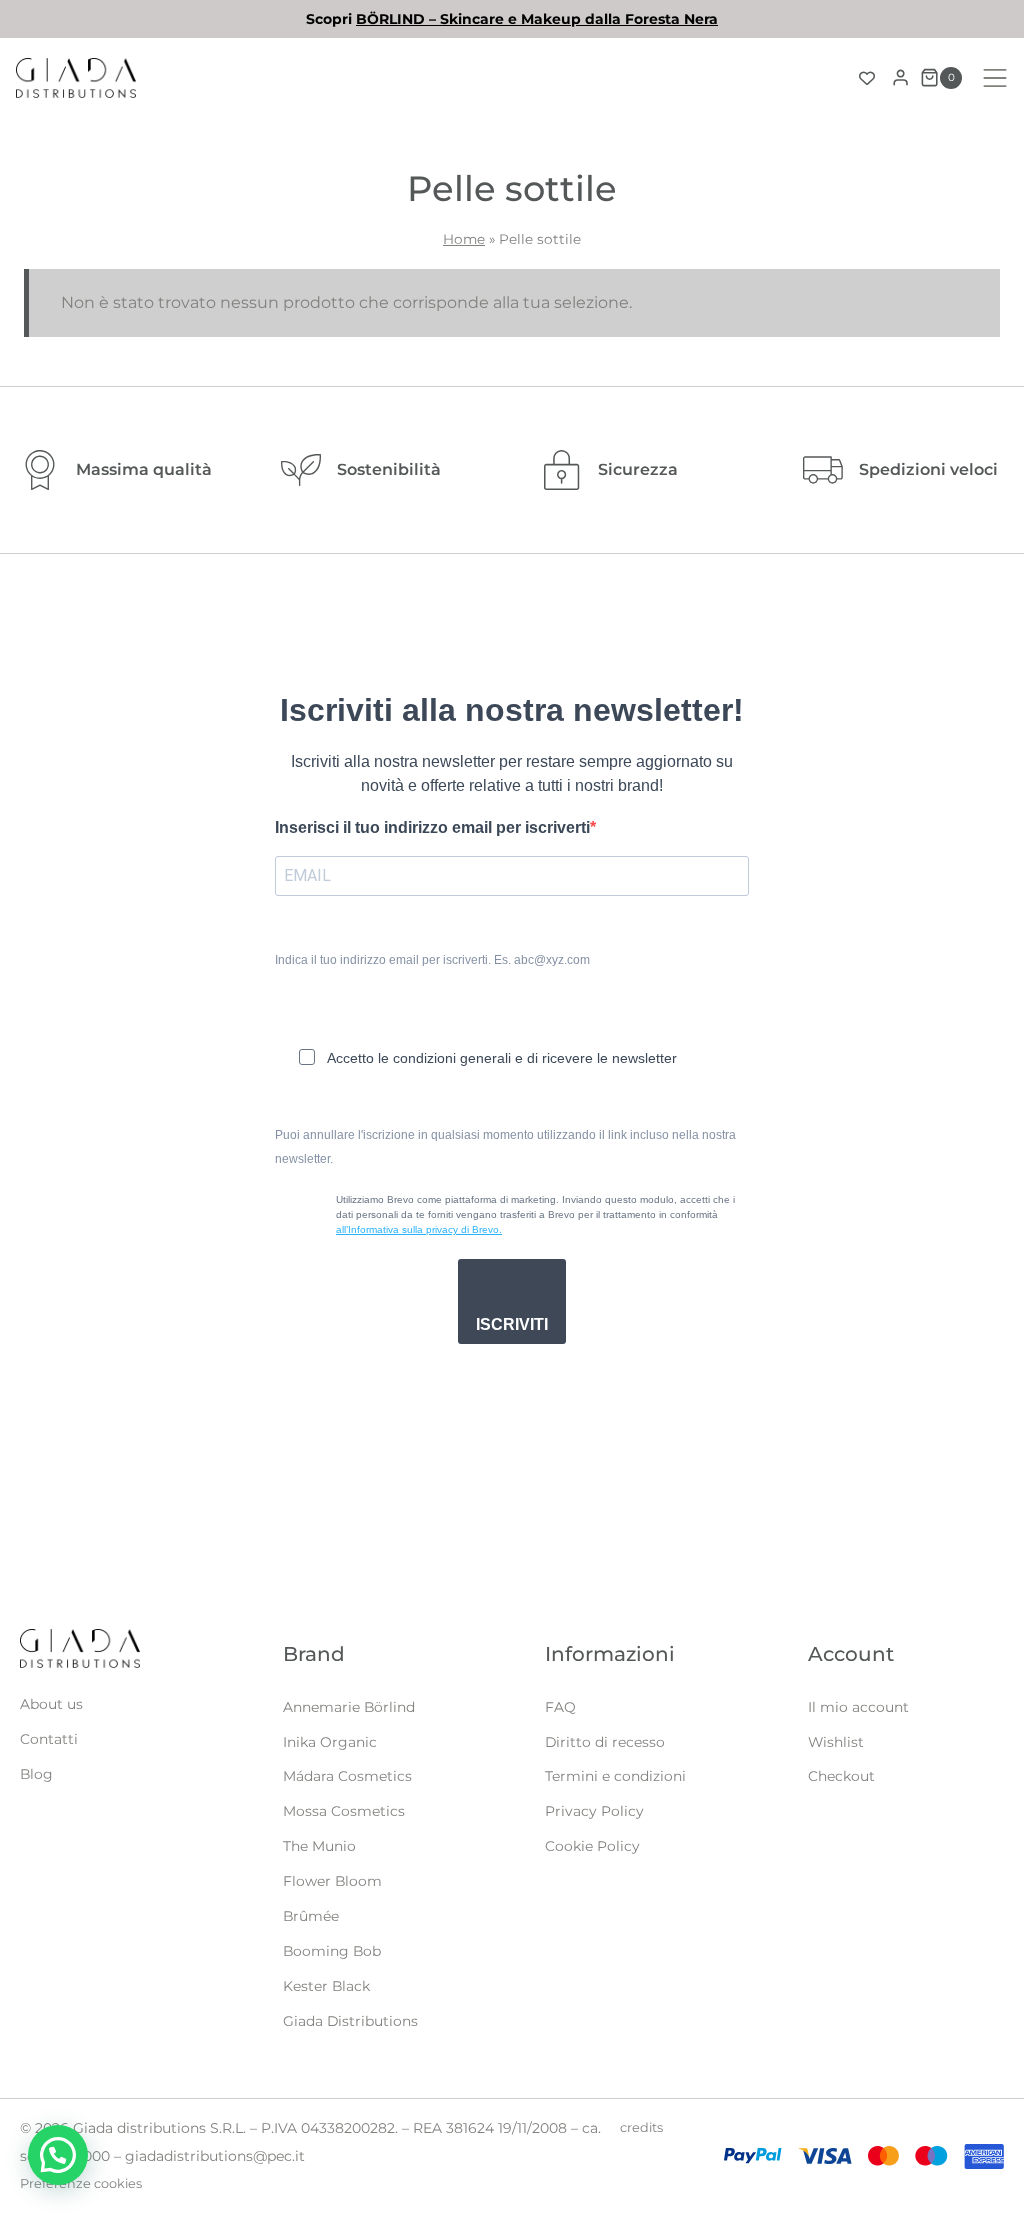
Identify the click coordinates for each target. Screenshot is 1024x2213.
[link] (512, 19)
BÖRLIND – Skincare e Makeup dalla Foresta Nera (537, 19)
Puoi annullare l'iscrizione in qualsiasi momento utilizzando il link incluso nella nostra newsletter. (505, 1147)
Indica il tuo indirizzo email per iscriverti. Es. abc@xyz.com (432, 960)
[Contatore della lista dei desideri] (867, 78)
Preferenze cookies (81, 2183)
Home (464, 239)
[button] (58, 2155)
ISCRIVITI (512, 1324)
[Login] (900, 78)
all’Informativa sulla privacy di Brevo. (419, 1229)
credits (641, 2127)
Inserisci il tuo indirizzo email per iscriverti (432, 827)
